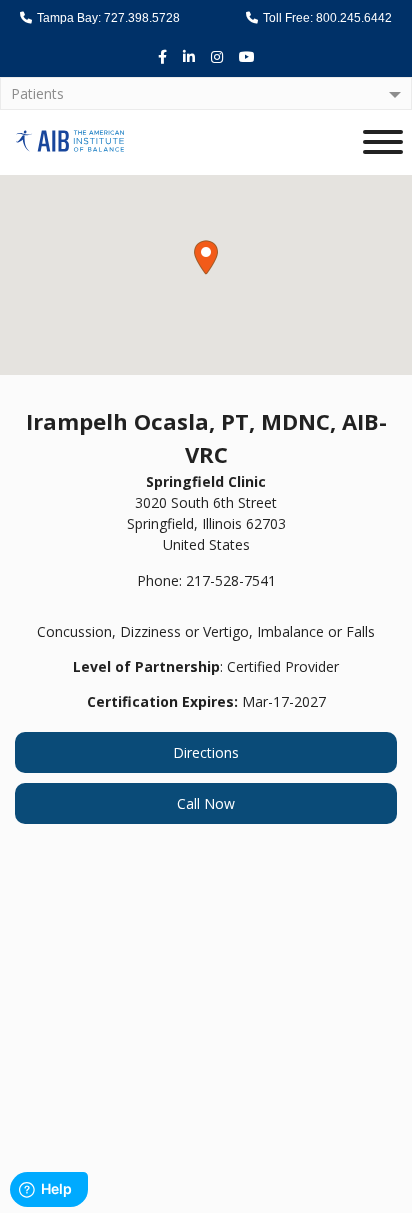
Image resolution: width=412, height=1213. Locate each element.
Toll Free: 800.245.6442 (326, 18)
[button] (206, 257)
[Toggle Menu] (383, 142)
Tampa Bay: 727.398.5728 (107, 18)
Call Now (206, 803)
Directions (206, 752)
